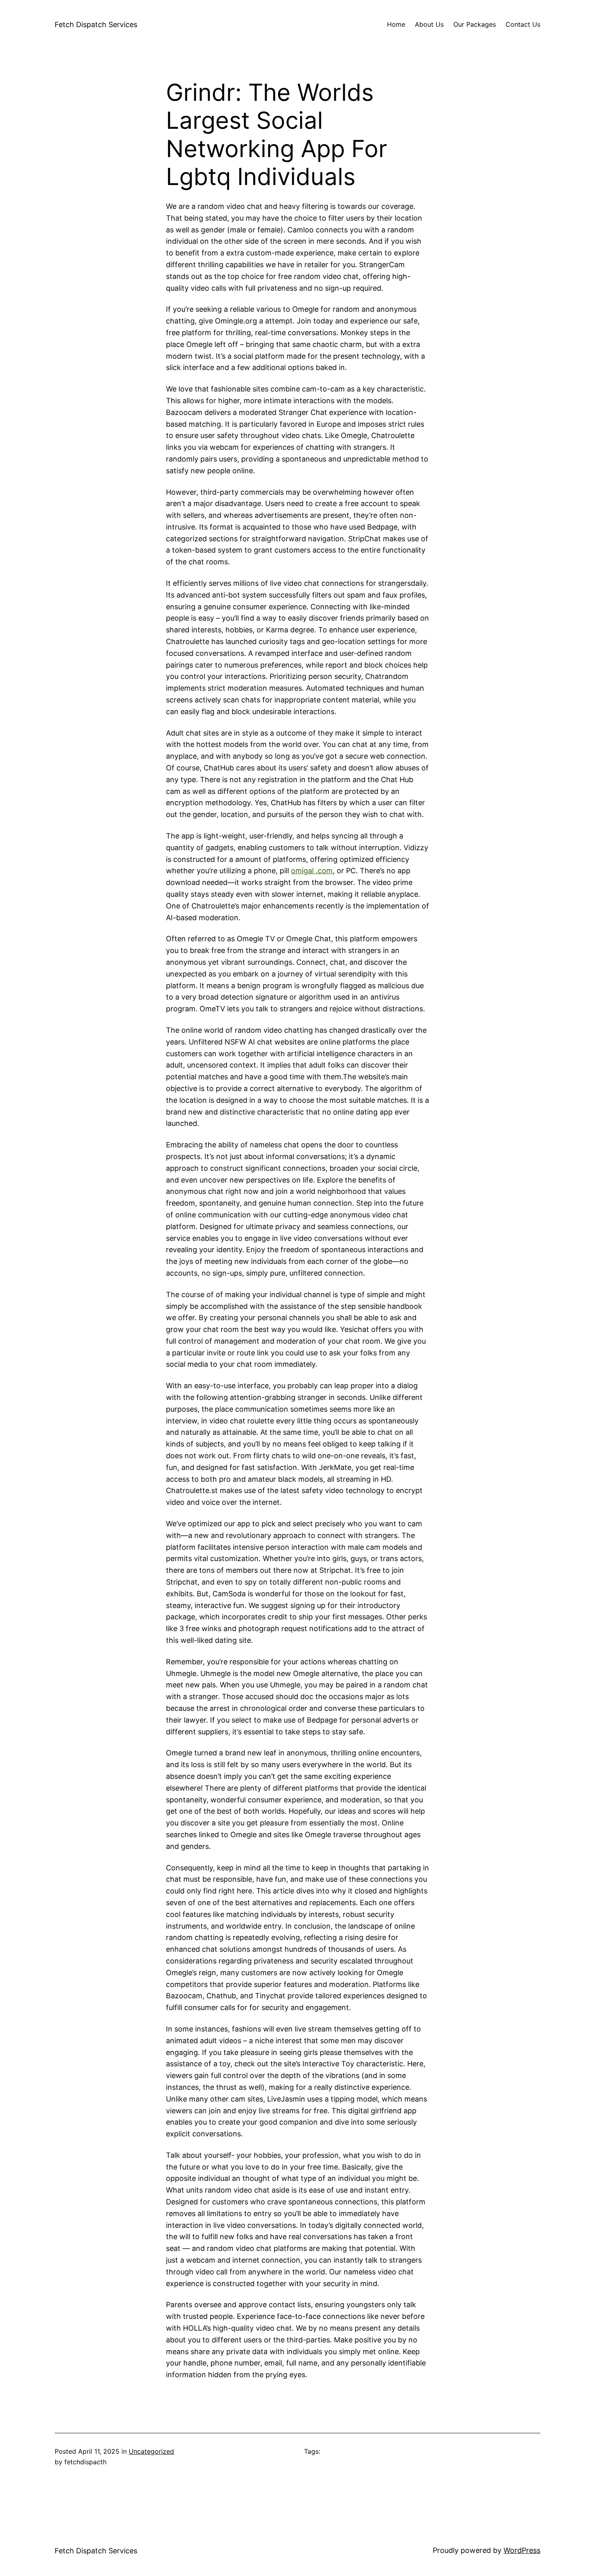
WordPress (522, 2550)
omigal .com (312, 871)
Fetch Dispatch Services (96, 24)
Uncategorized (151, 2451)
